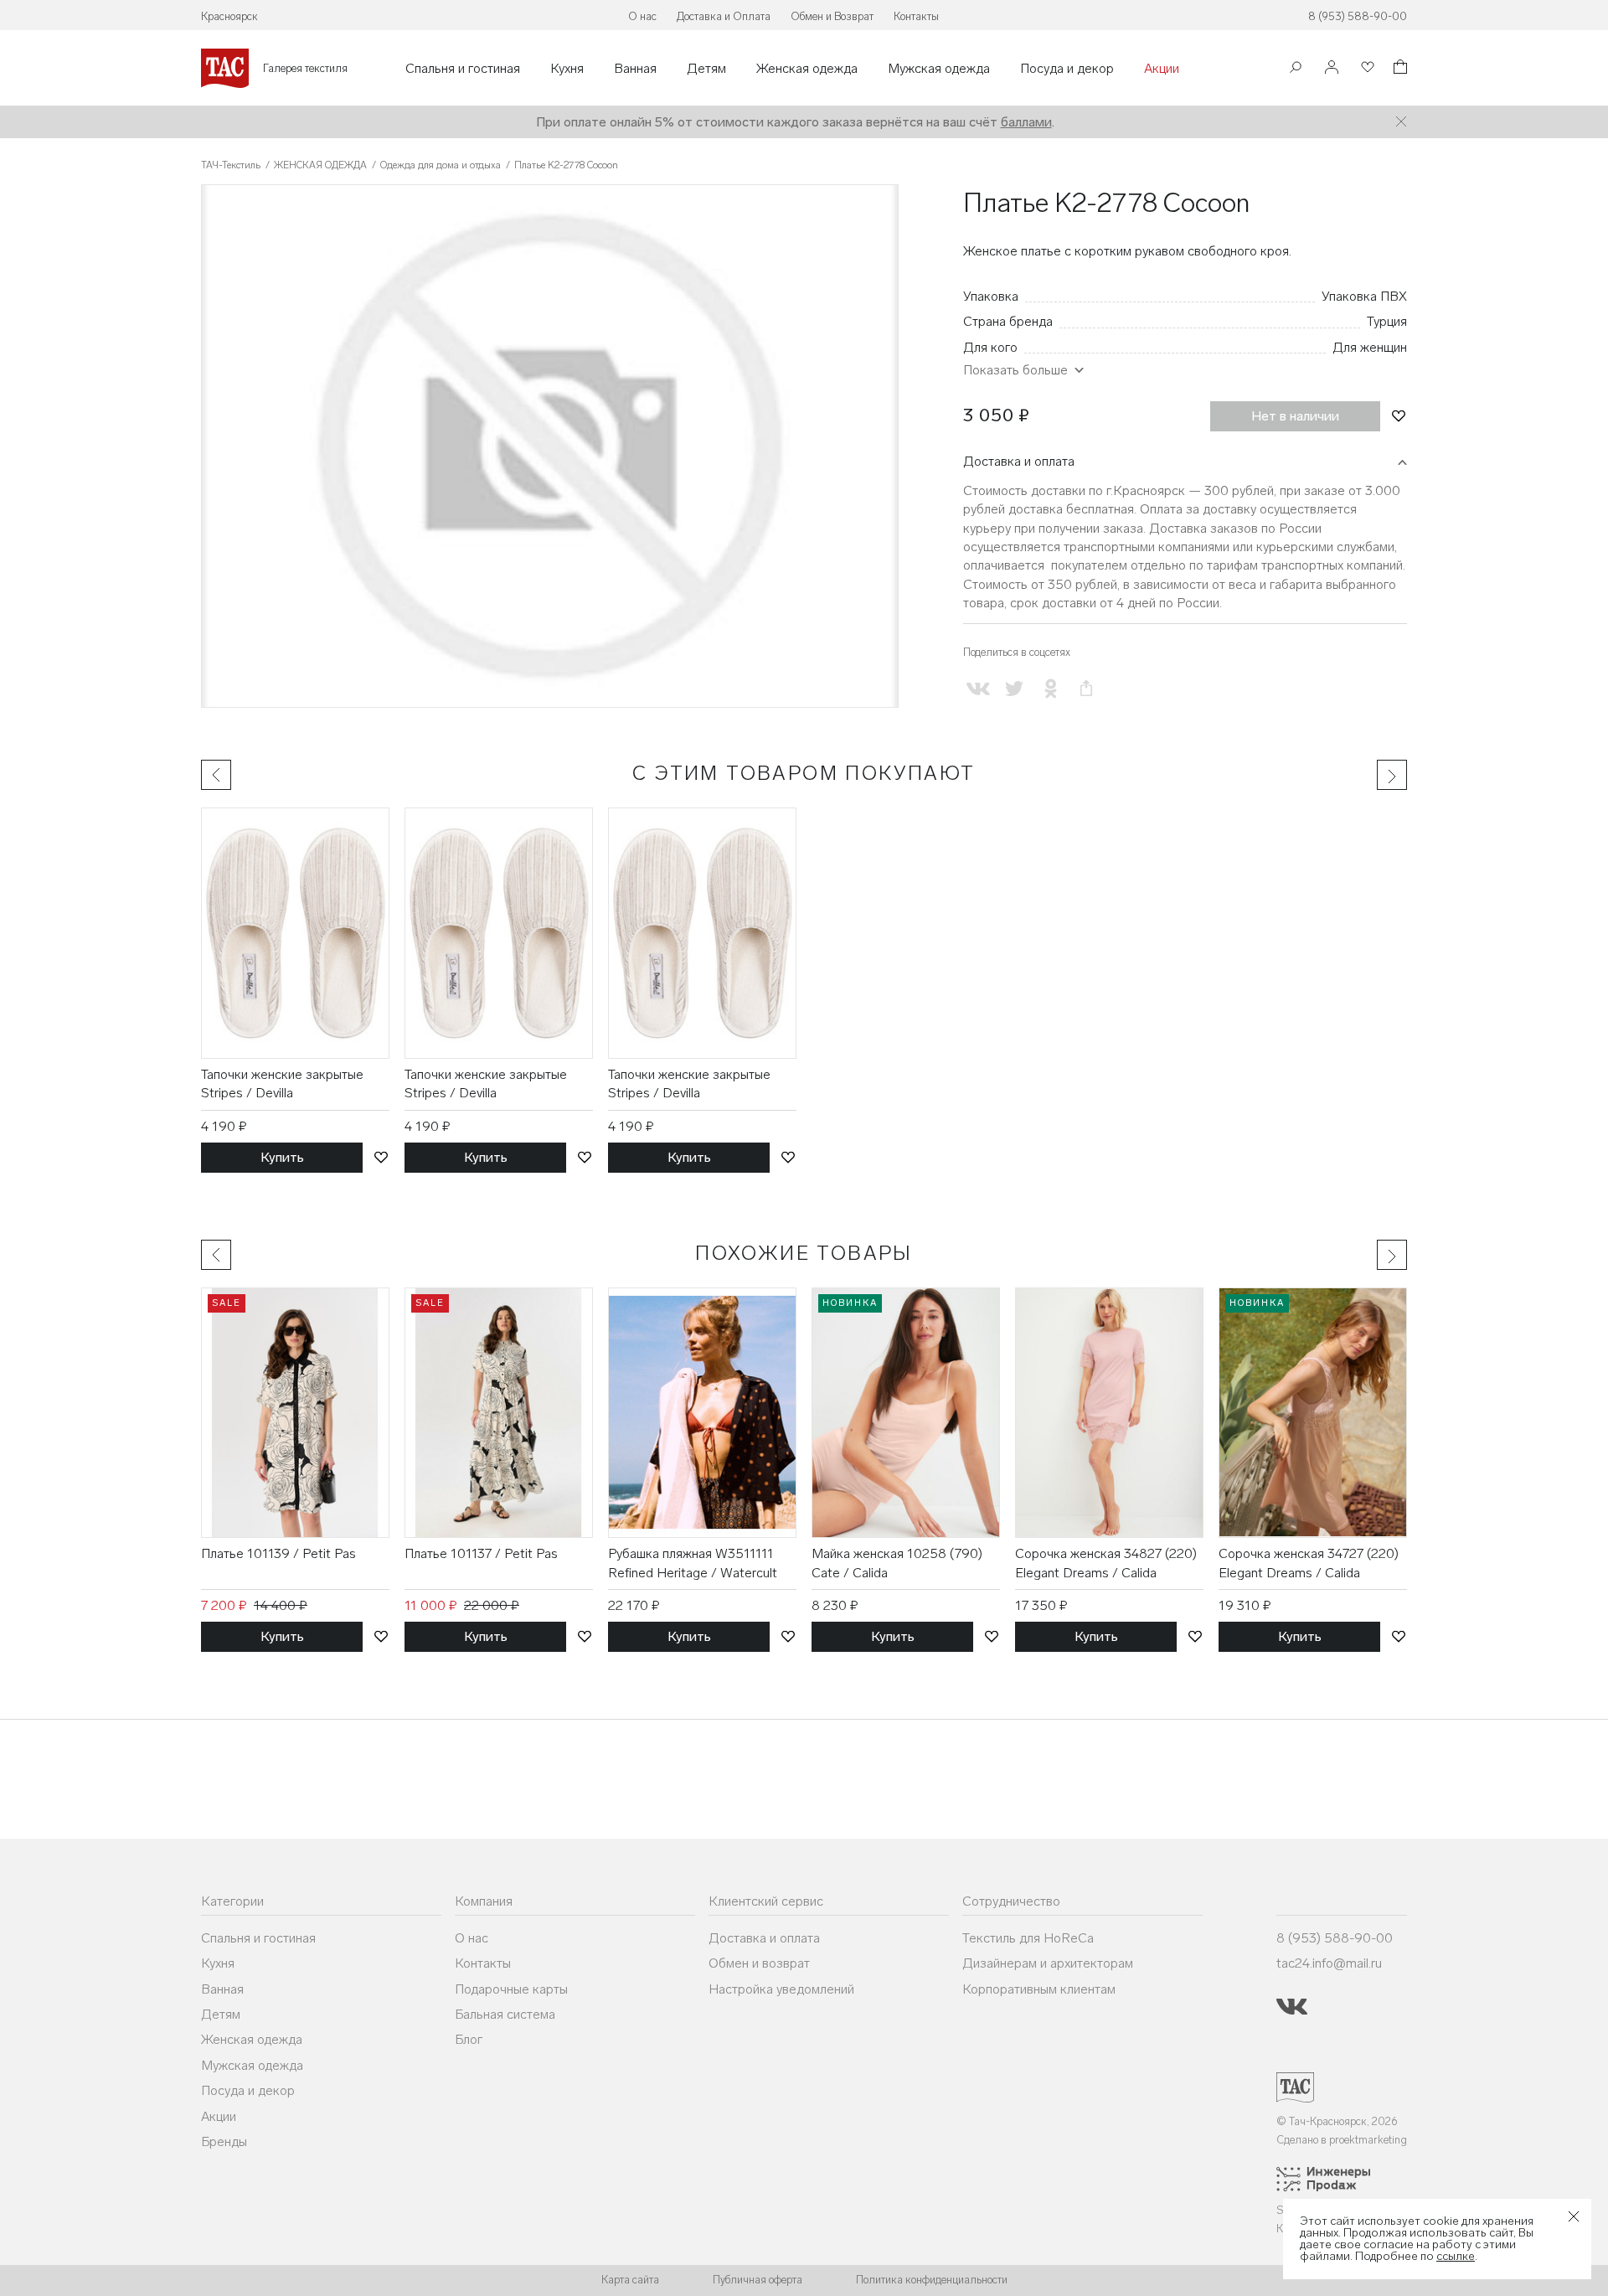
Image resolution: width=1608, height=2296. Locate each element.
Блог (469, 2039)
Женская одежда (807, 69)
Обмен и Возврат (832, 16)
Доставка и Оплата (724, 16)
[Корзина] (1399, 69)
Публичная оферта (758, 2280)
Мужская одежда (939, 69)
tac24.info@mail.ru (1329, 1963)
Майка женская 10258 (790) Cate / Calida (897, 1563)
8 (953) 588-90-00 (1358, 16)
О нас (642, 16)
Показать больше (1015, 370)
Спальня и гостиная (463, 69)
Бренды (224, 2141)
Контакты (916, 16)
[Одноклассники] (1050, 688)
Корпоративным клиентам (1039, 1989)
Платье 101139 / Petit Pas (278, 1553)
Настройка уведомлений (781, 1989)
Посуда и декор (1067, 69)
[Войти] (1332, 68)
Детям (706, 69)
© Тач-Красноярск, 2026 (1337, 2121)
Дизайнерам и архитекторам (1048, 1963)
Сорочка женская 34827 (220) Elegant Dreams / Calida (1106, 1563)
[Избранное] (1366, 68)
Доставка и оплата (1019, 461)
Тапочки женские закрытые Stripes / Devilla (282, 1084)
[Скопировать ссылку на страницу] (1087, 688)
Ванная (635, 69)
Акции (1162, 69)
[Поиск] (1296, 69)
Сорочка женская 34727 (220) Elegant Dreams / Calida (1309, 1563)
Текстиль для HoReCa (1028, 1938)
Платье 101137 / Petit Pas (481, 1553)
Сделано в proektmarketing (1342, 2140)
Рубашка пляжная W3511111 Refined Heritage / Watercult (693, 1563)
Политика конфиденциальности (932, 2280)
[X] (1014, 688)
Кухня (567, 69)
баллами (1026, 122)
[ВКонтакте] (978, 688)
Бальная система (505, 2014)
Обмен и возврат (759, 1963)
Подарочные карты (511, 1989)
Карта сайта (630, 2280)
